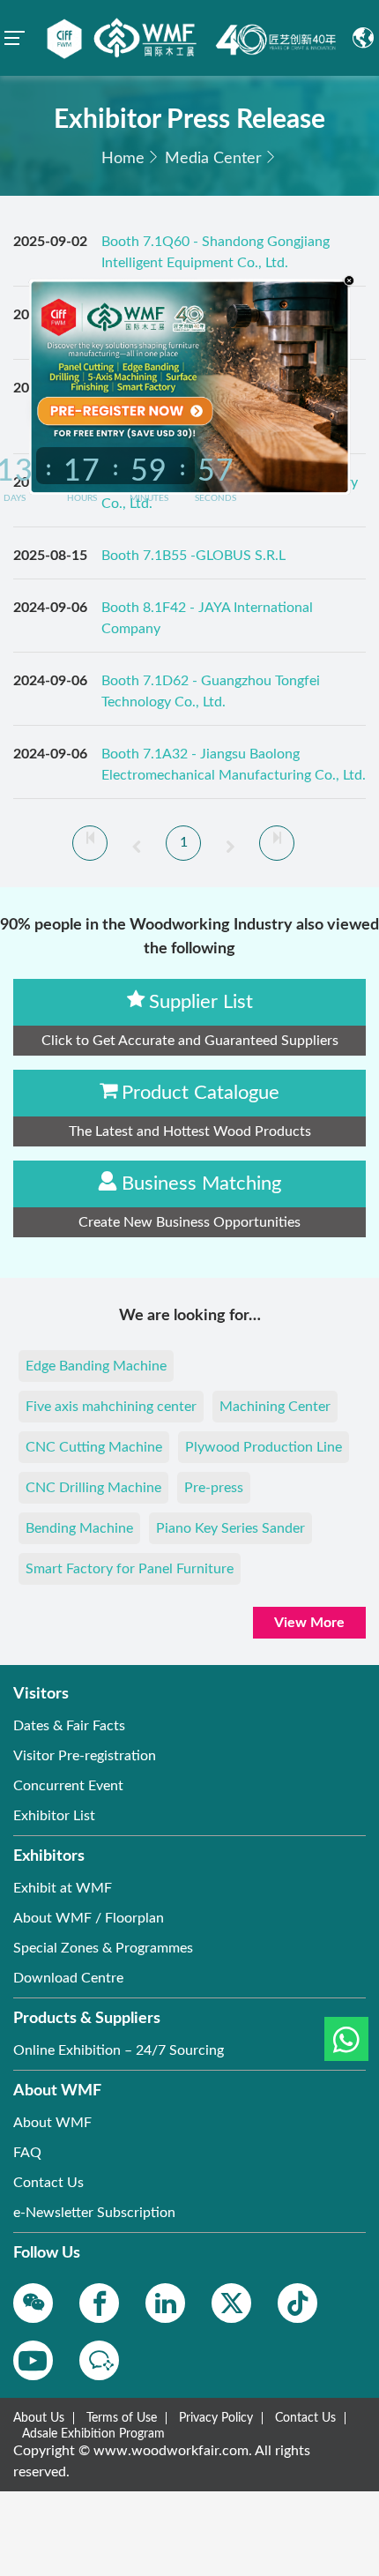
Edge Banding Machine (96, 1366)
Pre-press (214, 1488)
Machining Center (275, 1407)
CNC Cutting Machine (94, 1447)
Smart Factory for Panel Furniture (130, 1569)
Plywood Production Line (264, 1447)
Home (123, 159)
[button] (346, 2039)
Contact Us (305, 2418)
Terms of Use (122, 2418)
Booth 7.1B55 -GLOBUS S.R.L (193, 556)
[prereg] (121, 411)
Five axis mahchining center (111, 1407)
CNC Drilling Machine (93, 1488)
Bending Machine (79, 1528)
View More (309, 1623)
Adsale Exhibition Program (93, 2434)
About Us (39, 2418)
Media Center (213, 159)
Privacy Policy (216, 2418)
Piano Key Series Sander (230, 1528)
